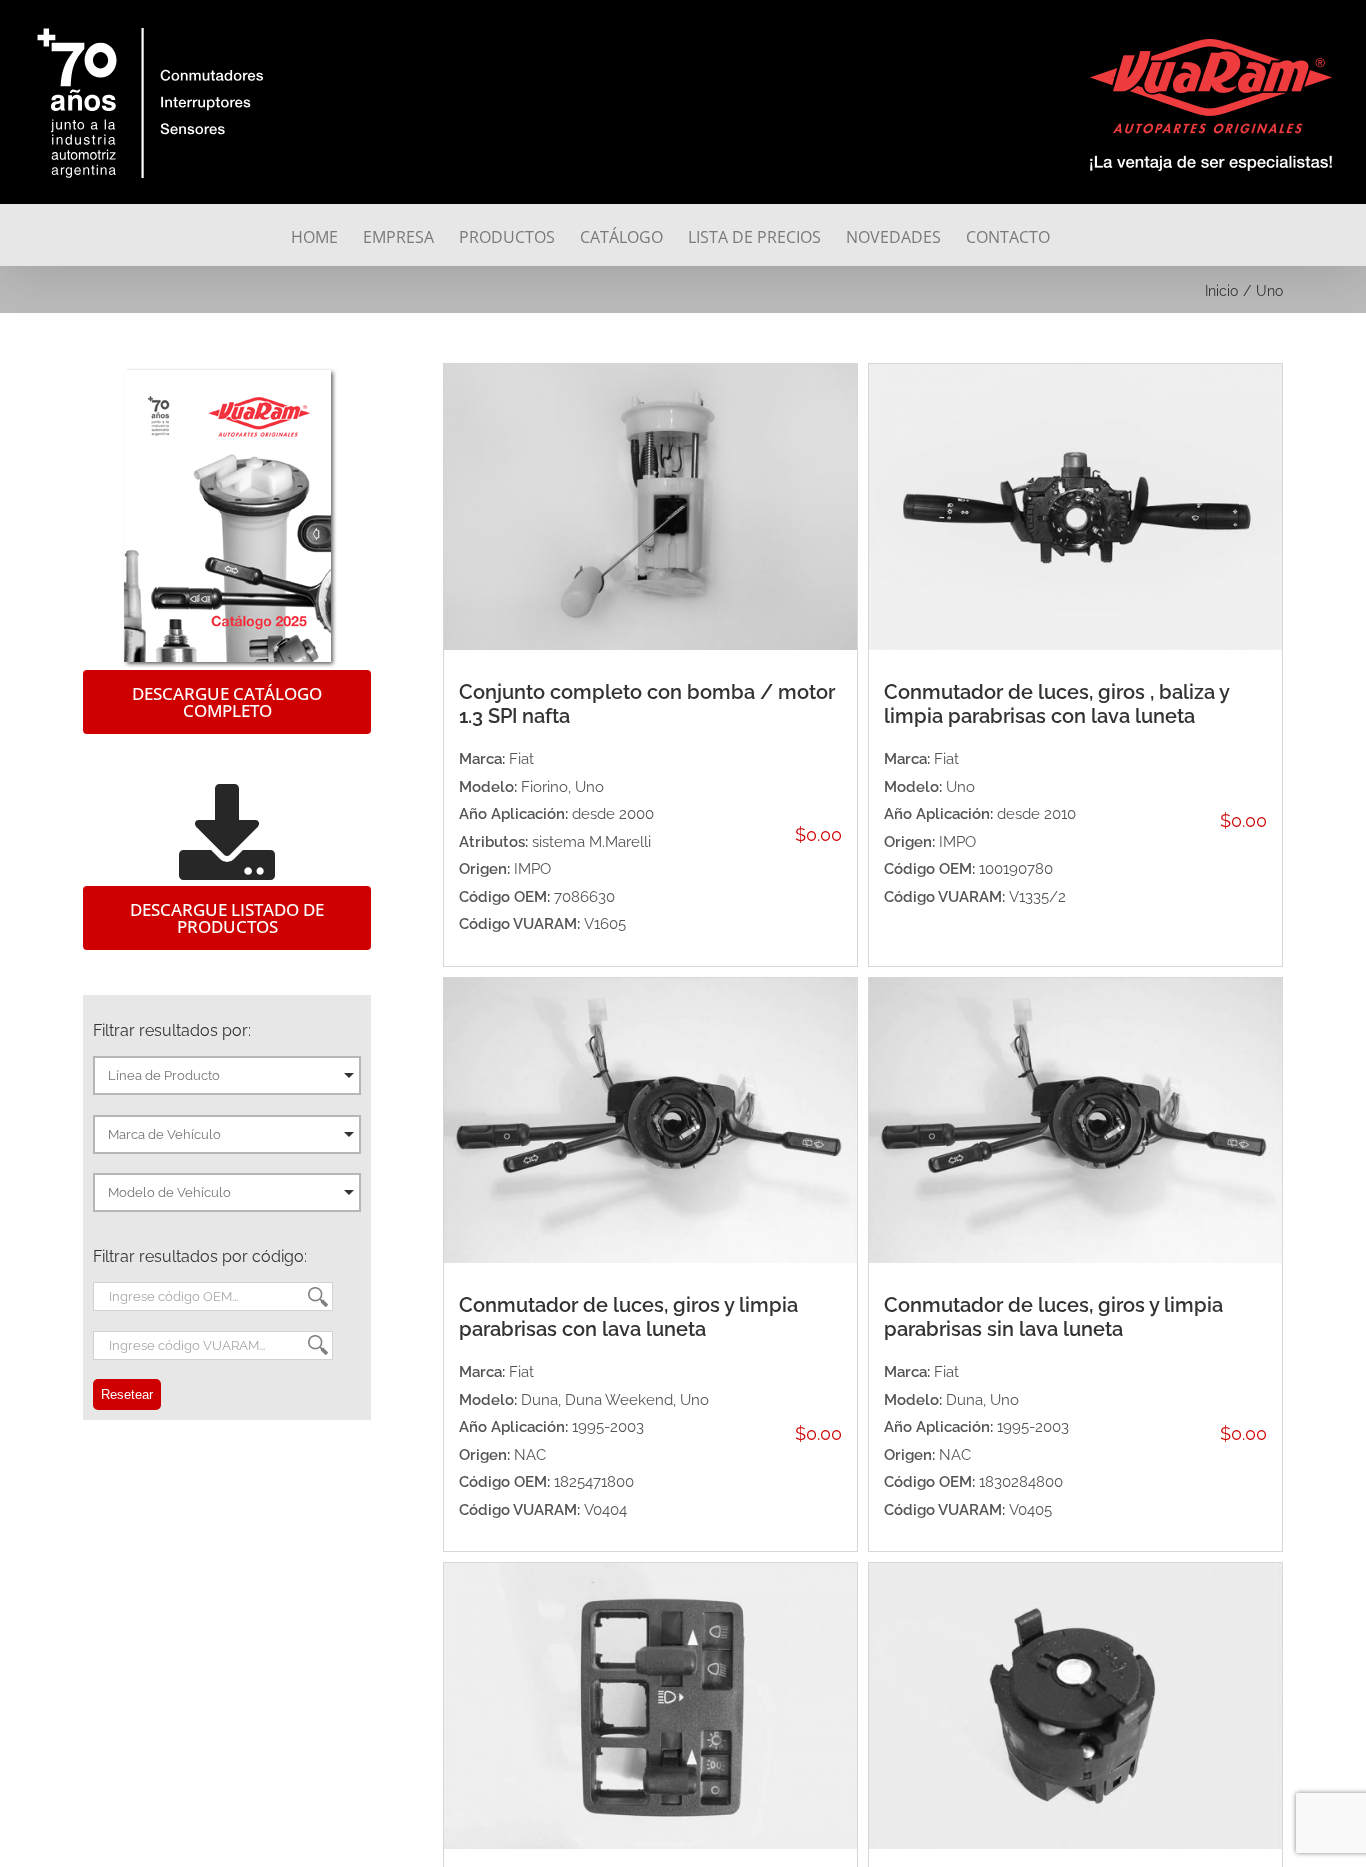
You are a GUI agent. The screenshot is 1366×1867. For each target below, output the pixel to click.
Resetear (127, 1394)
